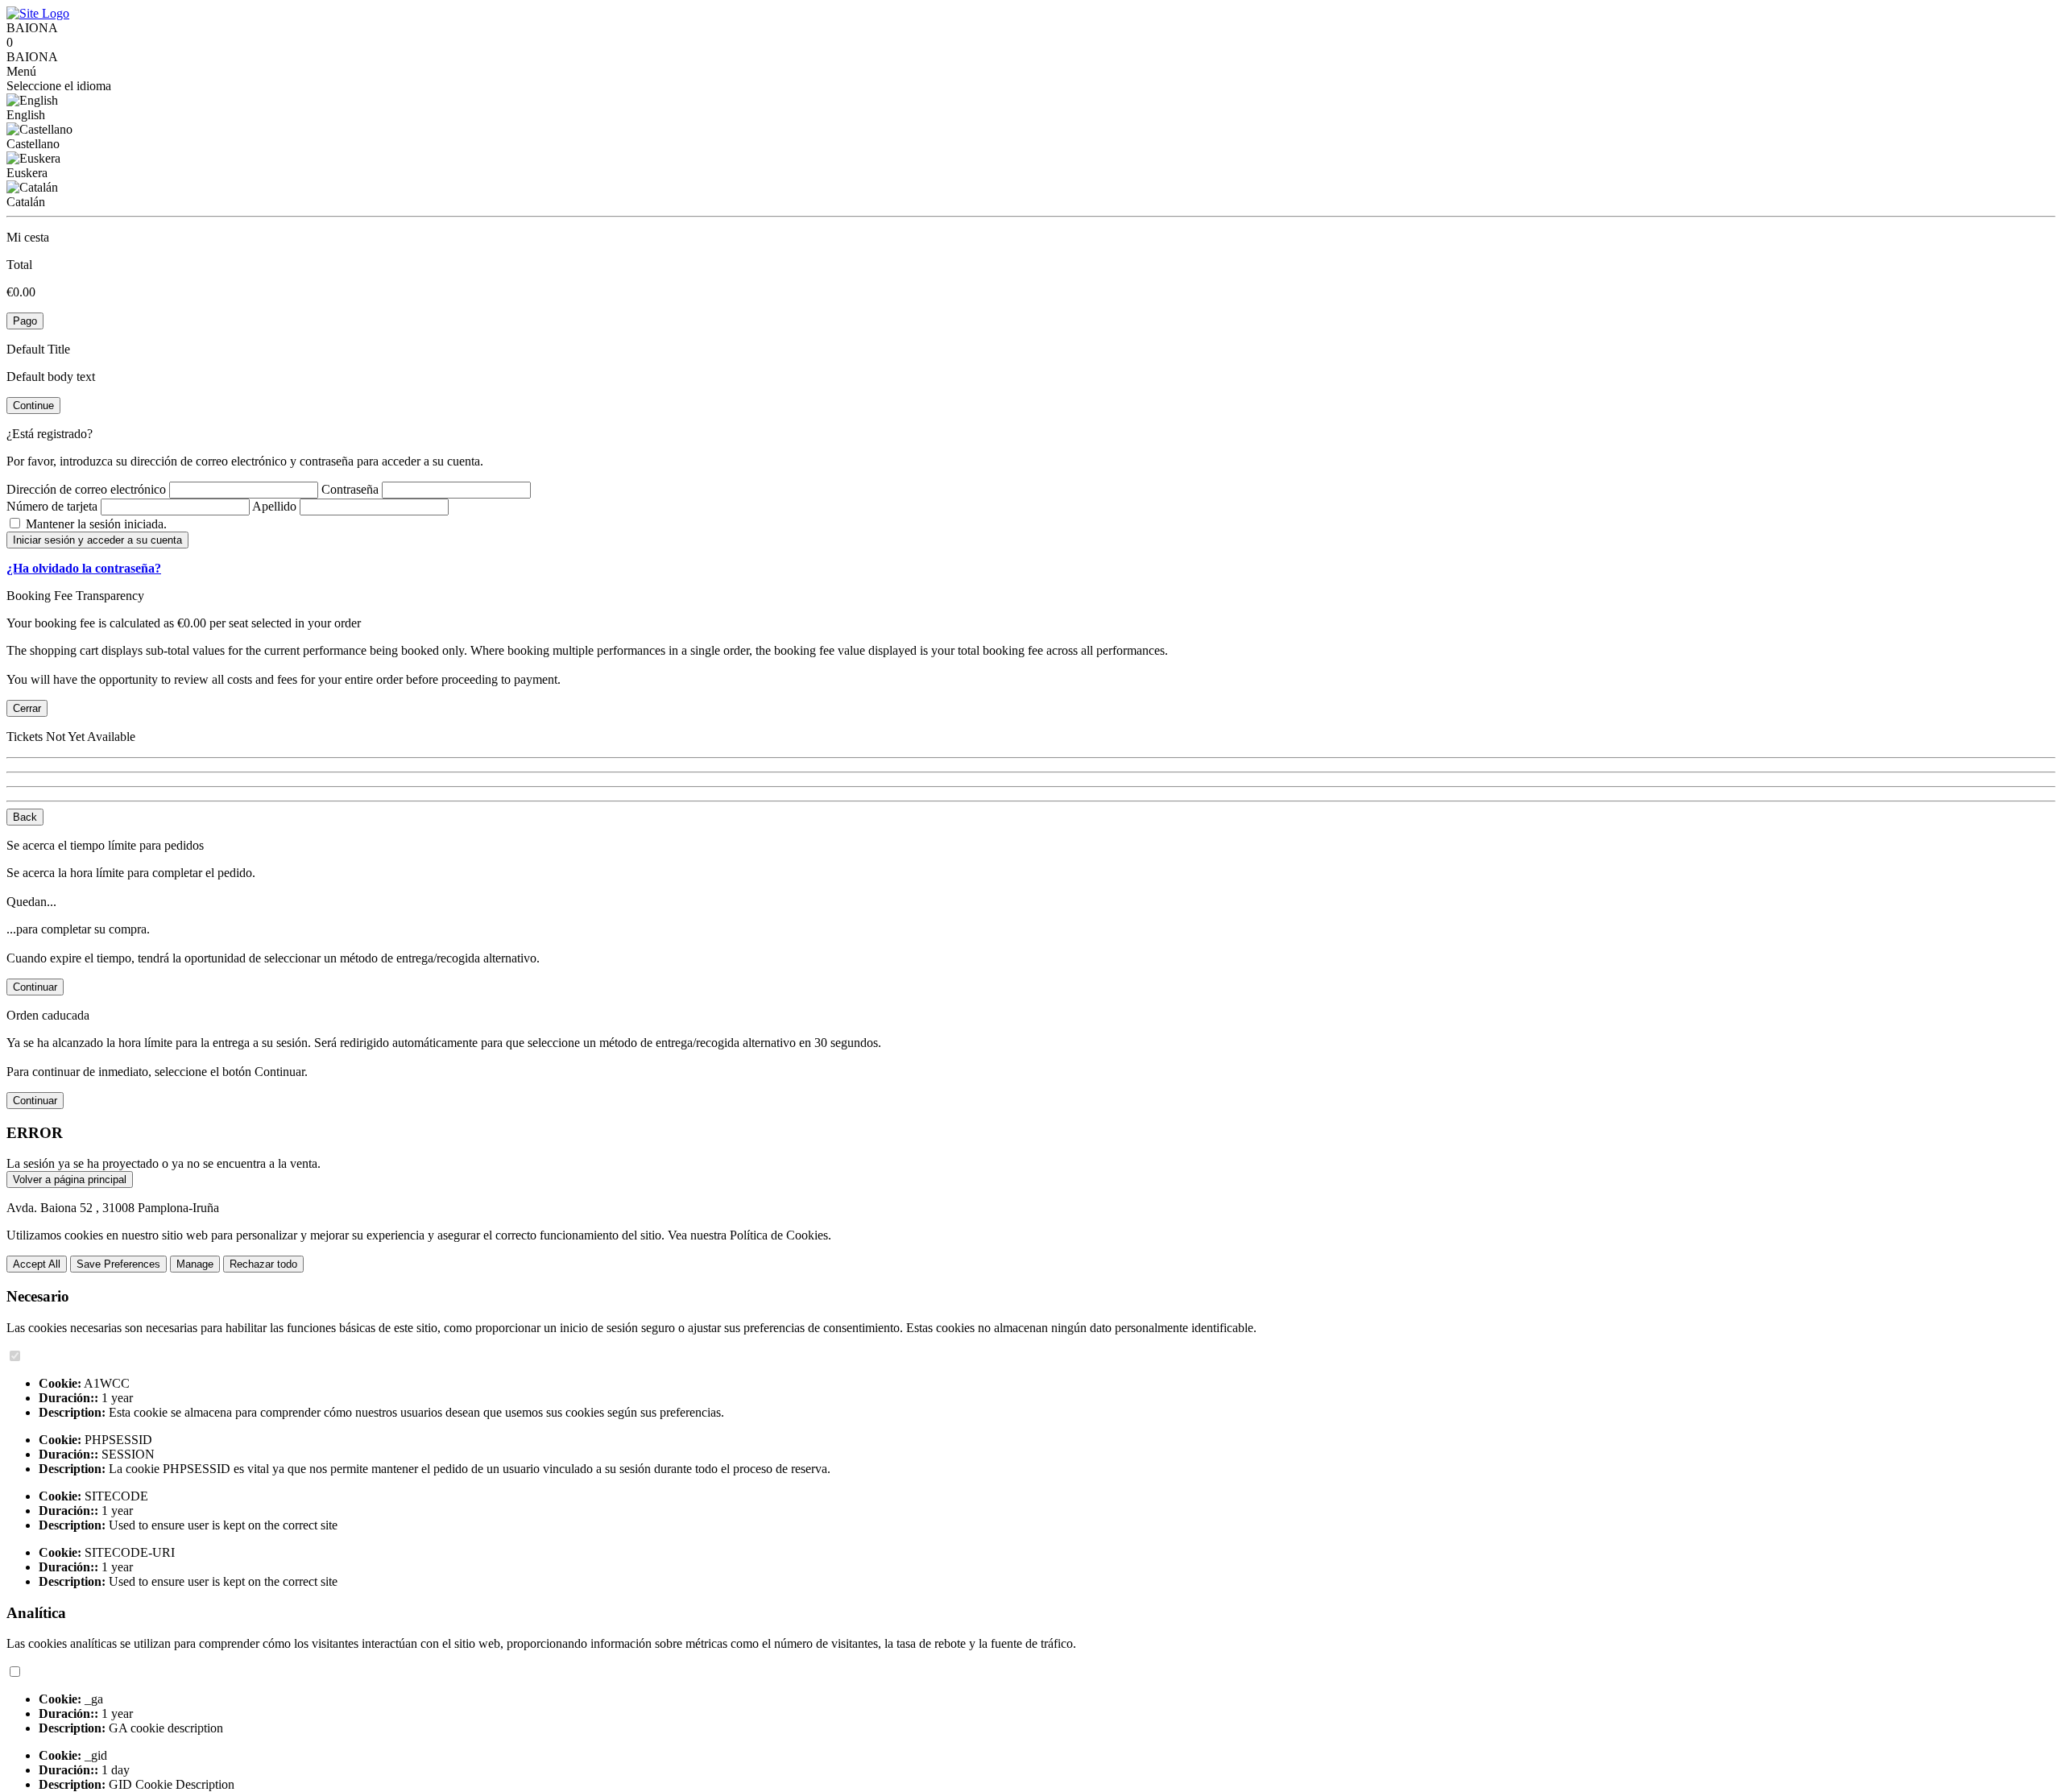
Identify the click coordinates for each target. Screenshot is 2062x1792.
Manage (195, 1264)
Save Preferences (118, 1264)
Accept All (37, 1264)
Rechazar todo (263, 1264)
